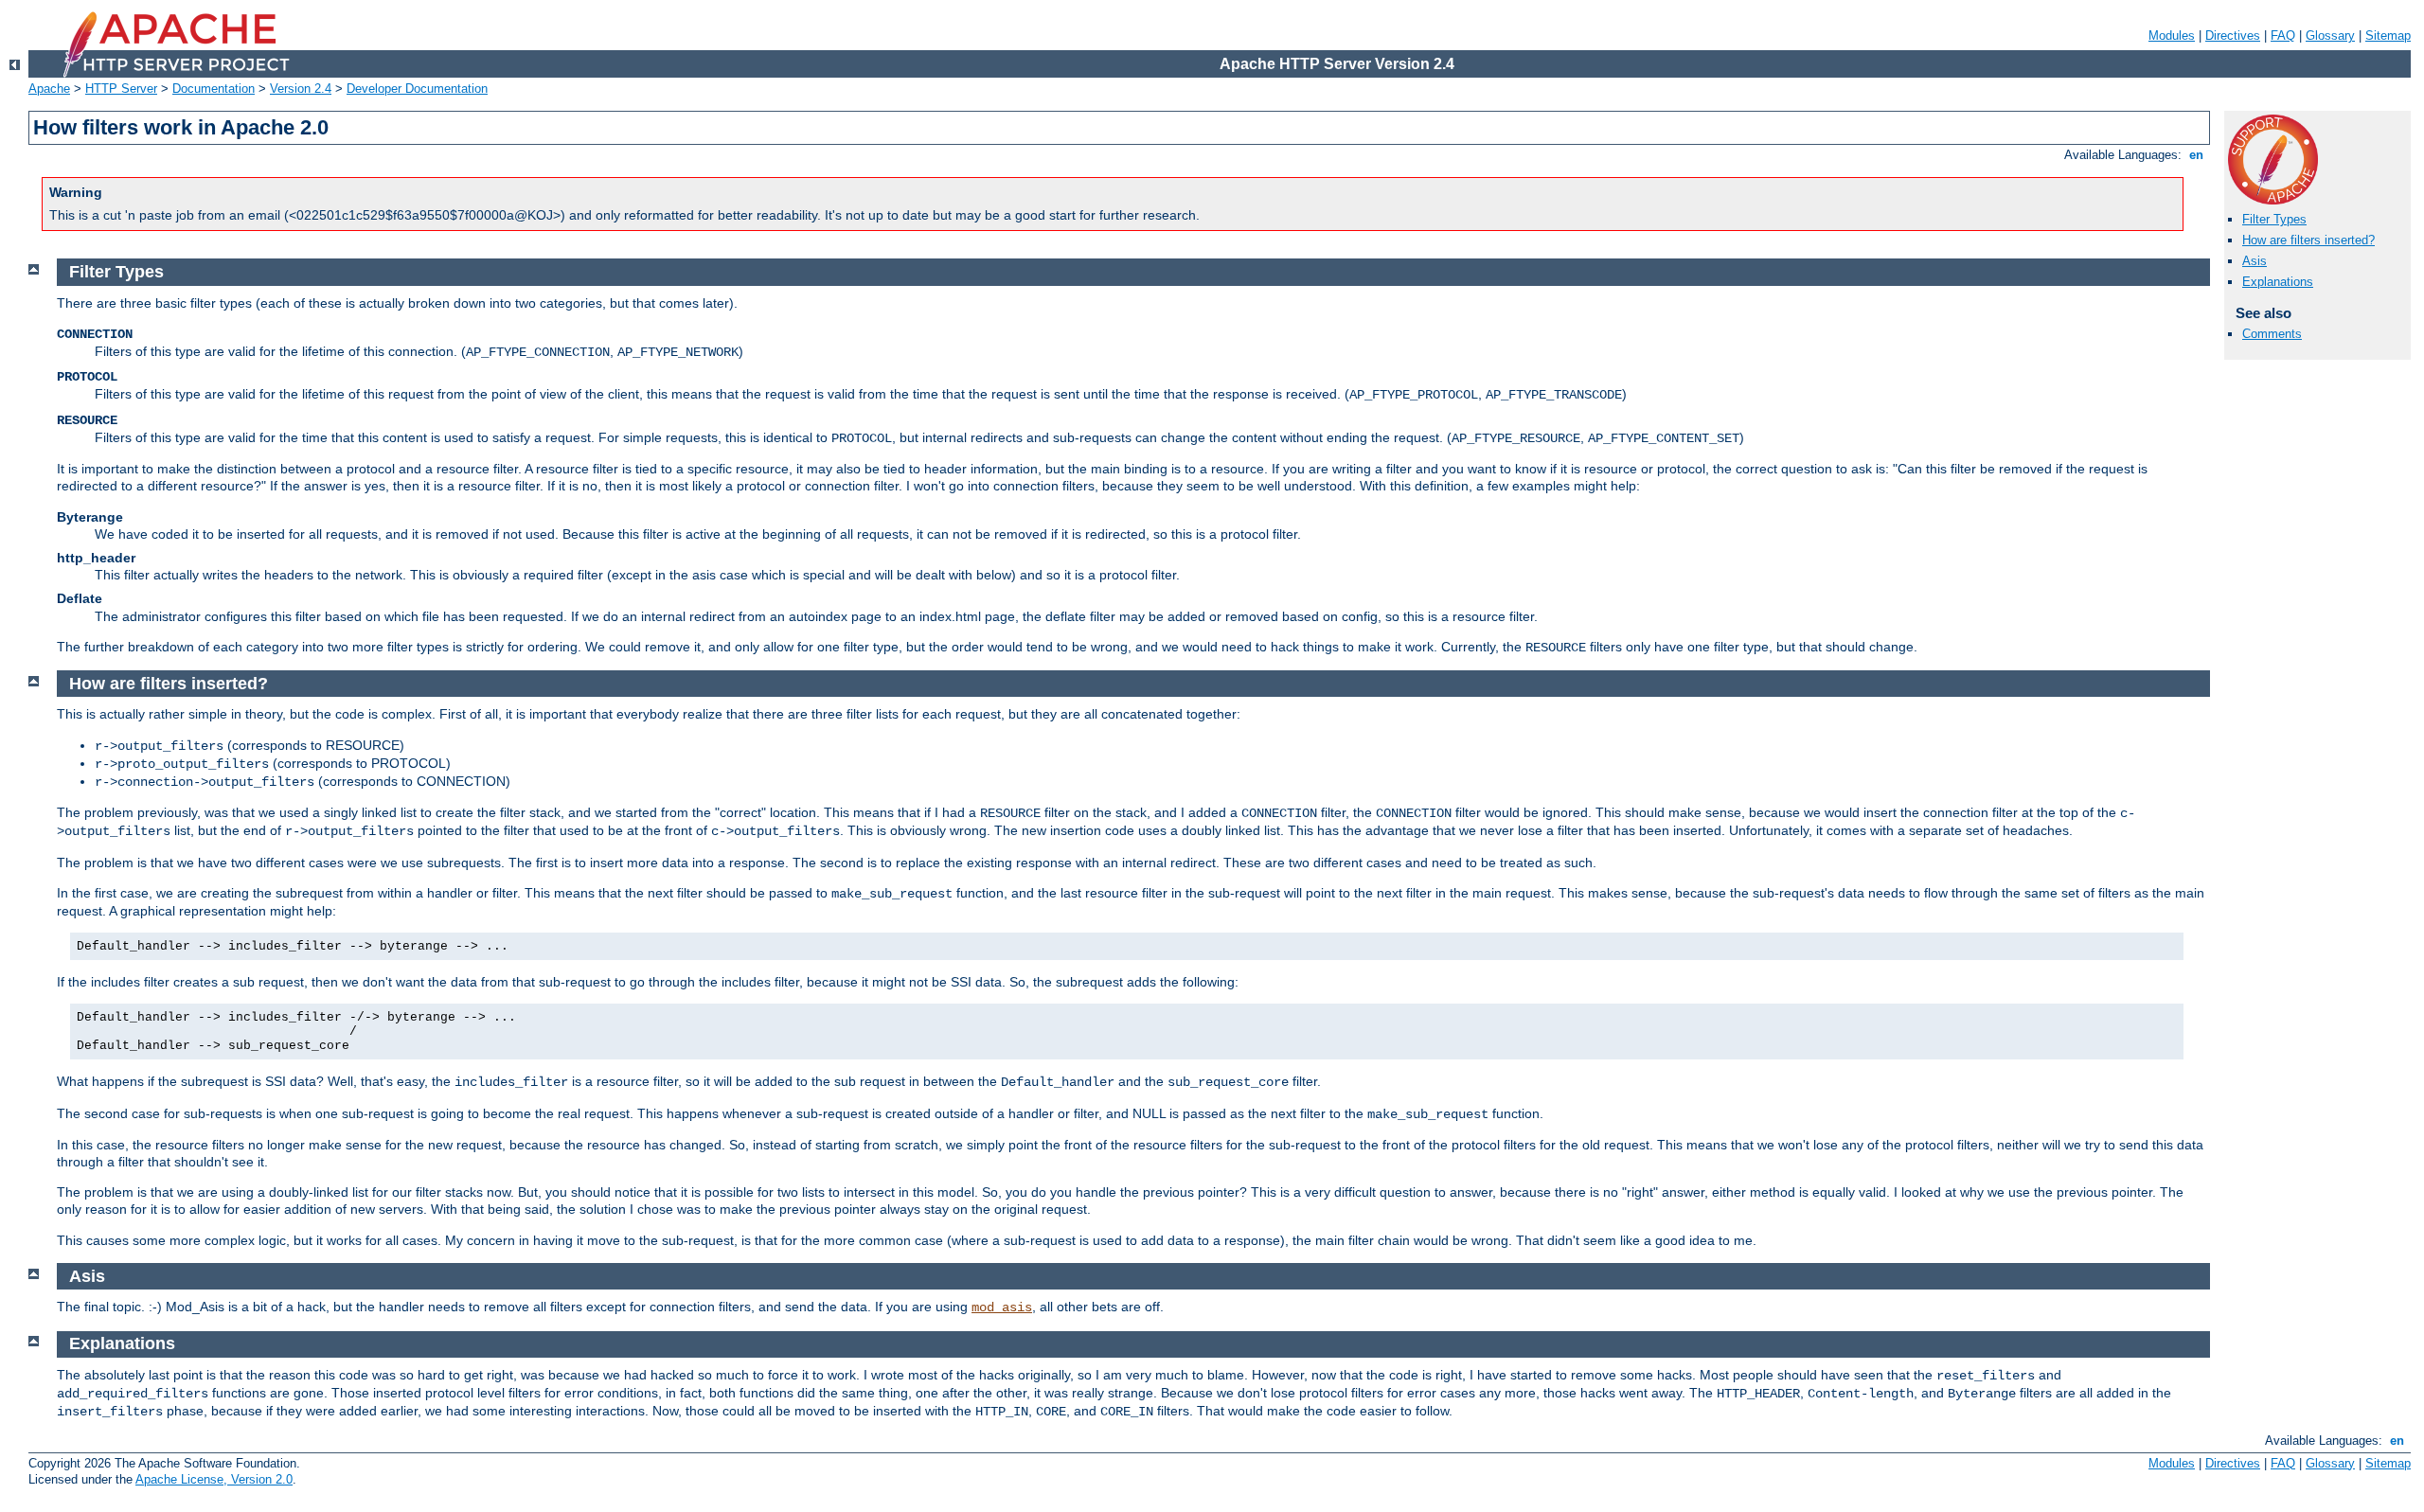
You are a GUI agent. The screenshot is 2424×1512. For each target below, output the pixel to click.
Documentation (214, 89)
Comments (2272, 334)
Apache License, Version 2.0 (214, 1479)
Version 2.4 (301, 89)
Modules (2172, 36)
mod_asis (1002, 1307)
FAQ (2283, 36)
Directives (2233, 36)
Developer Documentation (417, 89)
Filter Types (2274, 219)
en (2196, 155)
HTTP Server (121, 89)
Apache (49, 89)
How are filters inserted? (2308, 240)
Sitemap (2388, 36)
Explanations (2278, 282)
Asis (2255, 261)
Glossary (2330, 36)
